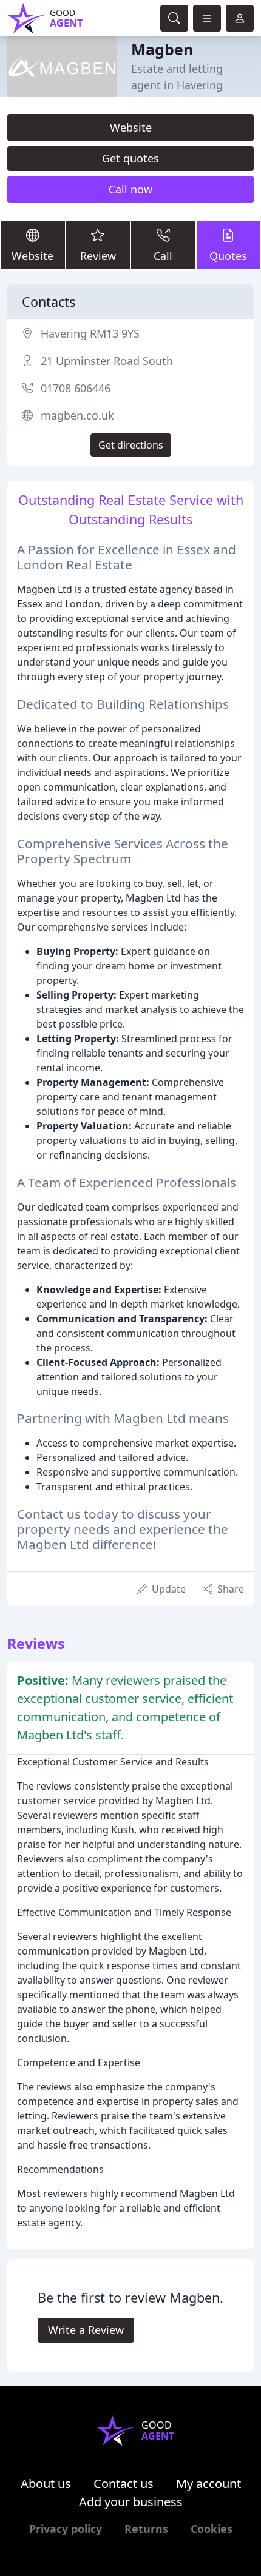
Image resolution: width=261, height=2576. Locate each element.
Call (163, 256)
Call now (130, 189)
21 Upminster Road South (107, 361)
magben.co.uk (77, 415)
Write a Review (86, 2330)
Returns (146, 2529)
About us (46, 2484)
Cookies (212, 2529)
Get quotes (130, 158)
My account (208, 2484)
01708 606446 (76, 388)
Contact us (124, 2484)
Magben (162, 49)
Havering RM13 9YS (90, 333)
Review (98, 256)
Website (131, 127)
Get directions (131, 445)
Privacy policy (66, 2529)
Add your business (131, 2502)
